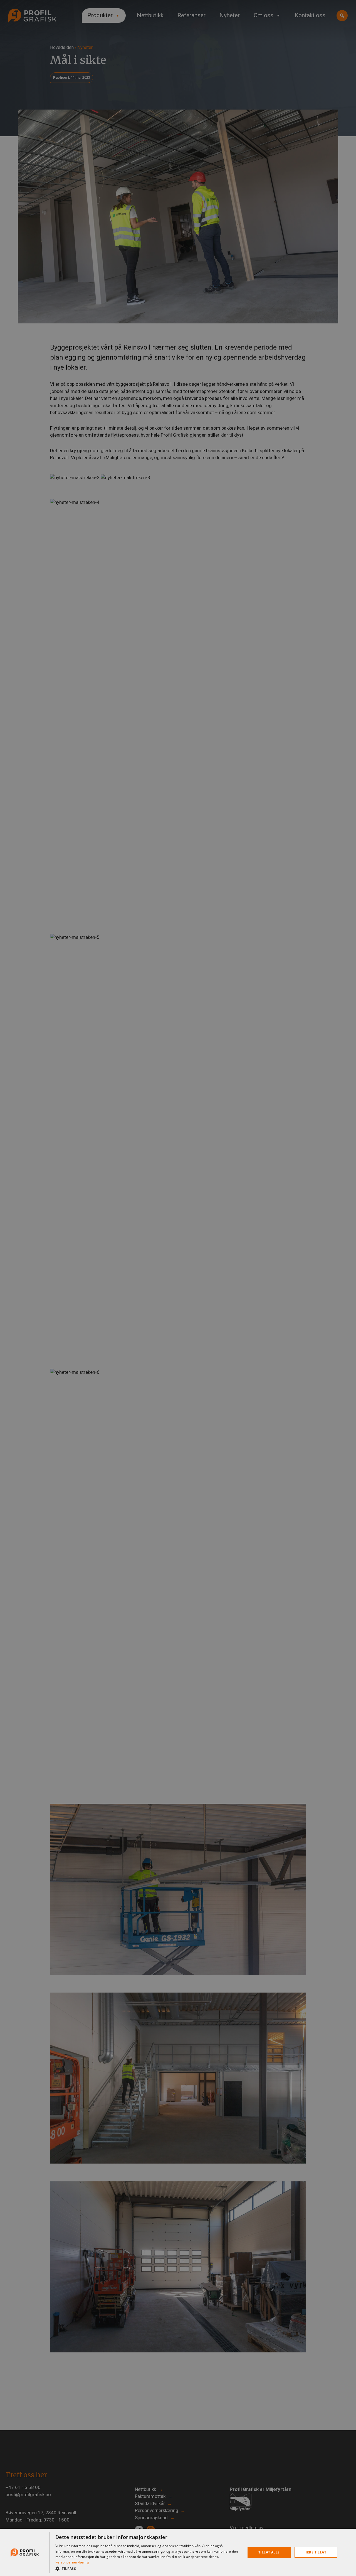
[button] (148, 2568)
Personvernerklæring (72, 2562)
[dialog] (178, 2552)
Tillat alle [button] (269, 2552)
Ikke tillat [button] (316, 2552)
